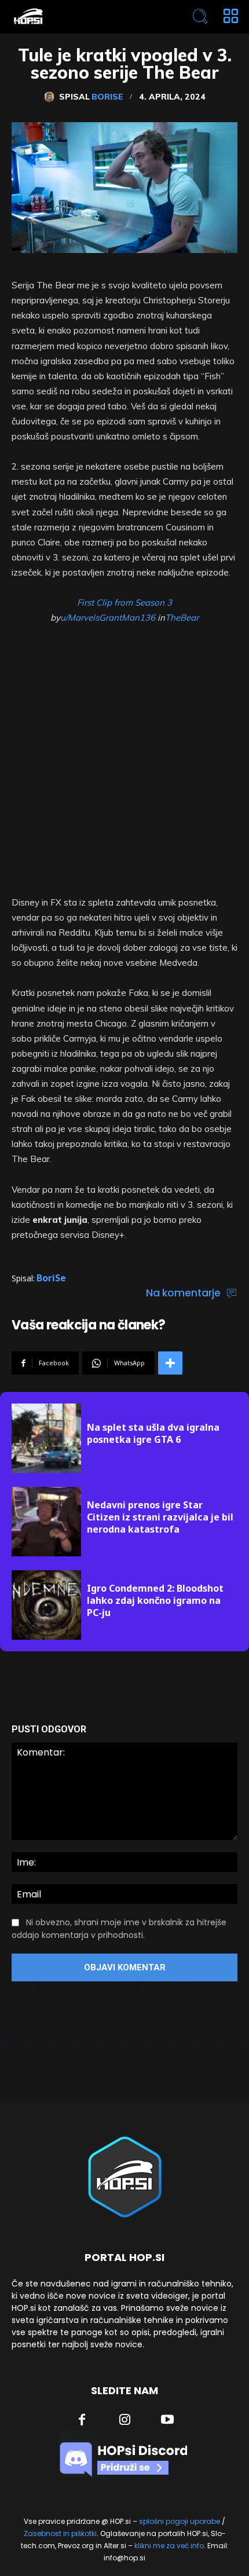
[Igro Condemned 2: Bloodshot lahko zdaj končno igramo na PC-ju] (46, 1605)
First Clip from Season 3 (124, 602)
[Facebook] (82, 2421)
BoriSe (107, 97)
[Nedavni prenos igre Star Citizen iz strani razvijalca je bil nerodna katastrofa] (46, 1522)
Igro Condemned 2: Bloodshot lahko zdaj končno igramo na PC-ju (155, 1600)
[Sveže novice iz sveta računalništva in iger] (79, 17)
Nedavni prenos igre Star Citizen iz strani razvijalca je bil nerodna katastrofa (160, 1517)
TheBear (182, 618)
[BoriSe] (52, 97)
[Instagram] (125, 2421)
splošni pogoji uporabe (180, 2521)
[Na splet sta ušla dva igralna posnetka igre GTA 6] (46, 1438)
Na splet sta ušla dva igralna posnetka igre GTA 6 (153, 1433)
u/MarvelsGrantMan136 (108, 618)
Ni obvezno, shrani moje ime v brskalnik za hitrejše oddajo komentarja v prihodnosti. (119, 1929)
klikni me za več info (169, 2546)
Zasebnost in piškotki (60, 2533)
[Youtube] (167, 2421)
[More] (170, 1363)
